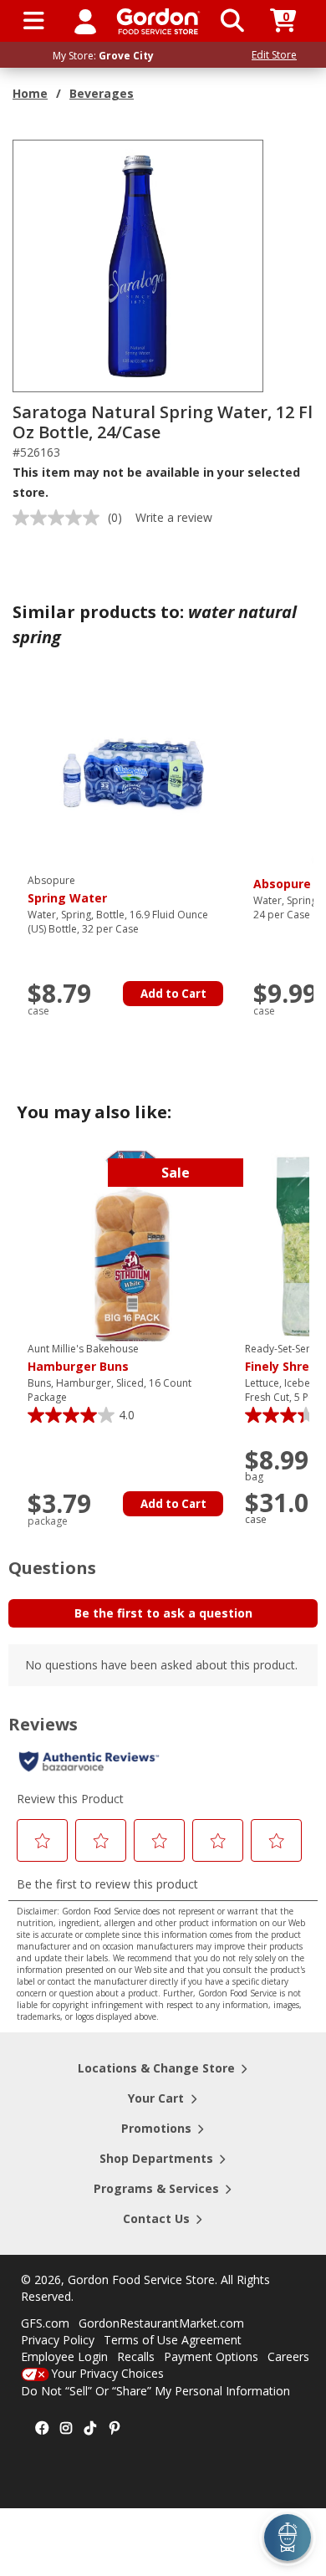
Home (30, 93)
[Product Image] (139, 265)
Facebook (42, 2429)
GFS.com (45, 2323)
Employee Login (64, 2356)
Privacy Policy (58, 2340)
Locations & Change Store (156, 2068)
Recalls (136, 2356)
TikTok (90, 2429)
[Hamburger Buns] (132, 1245)
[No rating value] (60, 518)
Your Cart (156, 2098)
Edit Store (274, 55)
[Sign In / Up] (85, 21)
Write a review (174, 517)
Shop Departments (156, 2158)
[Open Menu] (34, 21)
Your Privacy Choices (107, 2373)
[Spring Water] (132, 777)
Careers (288, 2356)
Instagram (66, 2429)
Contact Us (156, 2218)
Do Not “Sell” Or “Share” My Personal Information (155, 2391)
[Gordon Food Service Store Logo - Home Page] (158, 21)
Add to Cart (173, 994)
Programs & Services (156, 2188)
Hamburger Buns (83, 1358)
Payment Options (211, 2356)
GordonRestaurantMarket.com (161, 2323)
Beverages (102, 93)
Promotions (156, 2128)
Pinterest (115, 2429)
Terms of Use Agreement (173, 2340)
